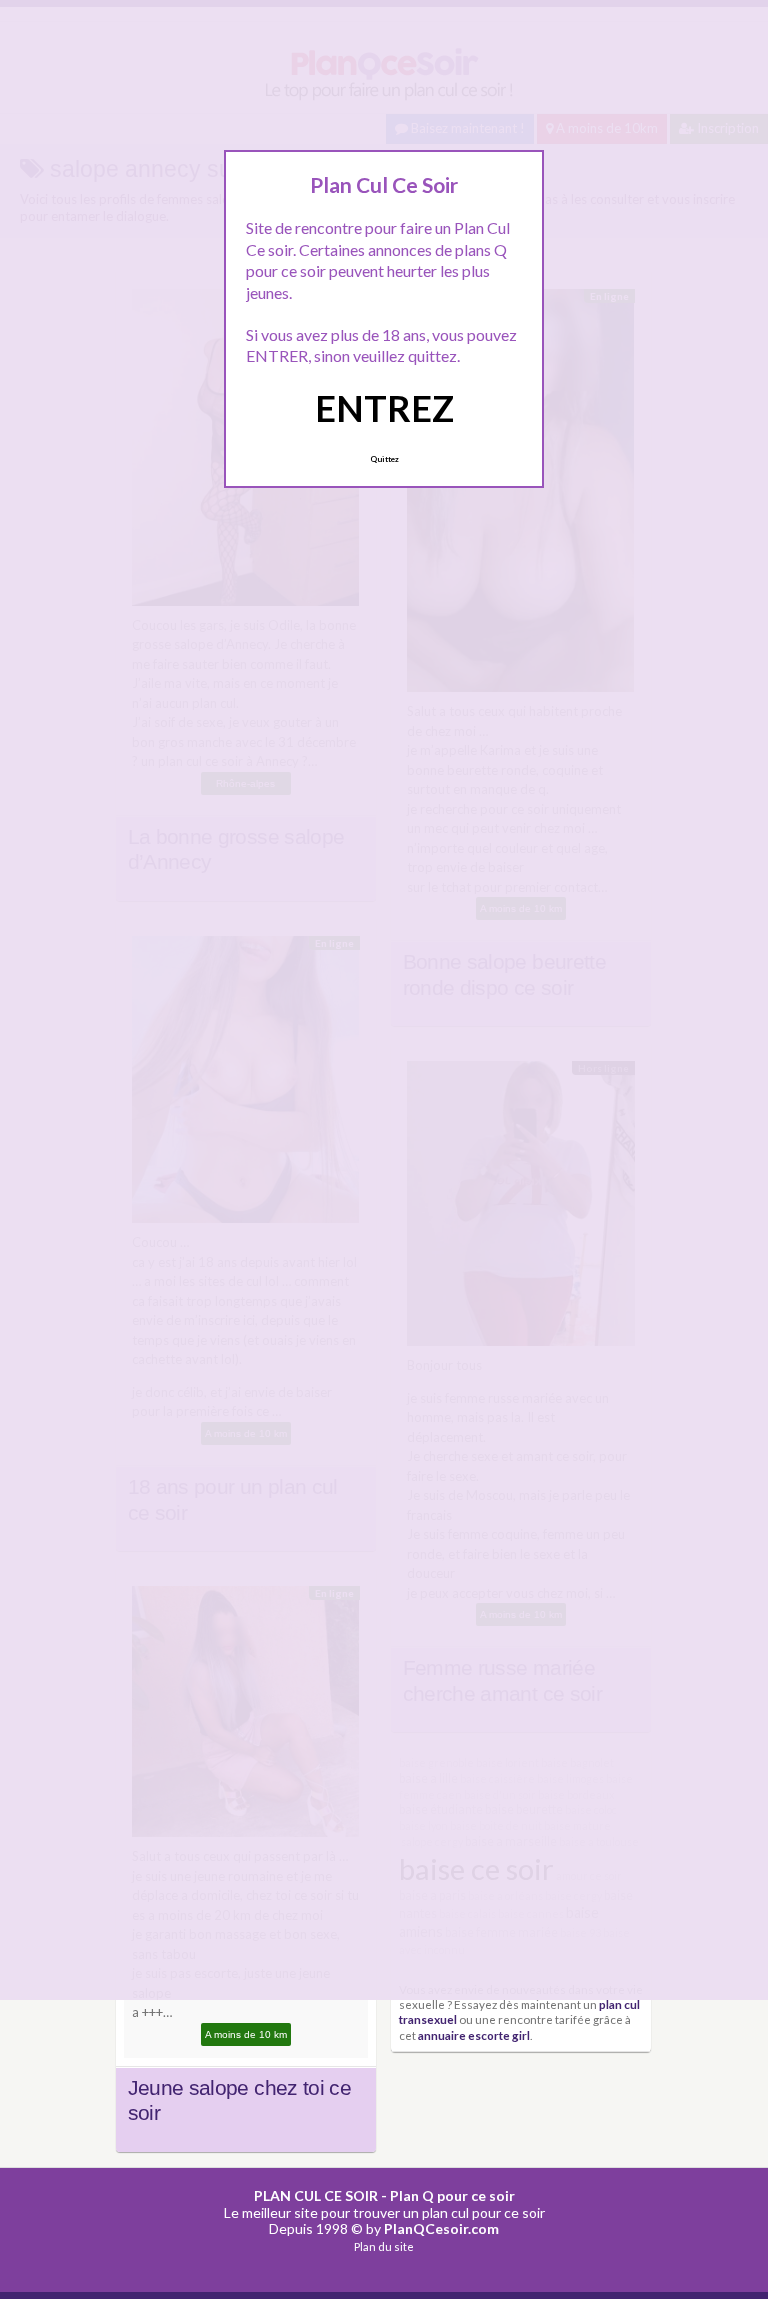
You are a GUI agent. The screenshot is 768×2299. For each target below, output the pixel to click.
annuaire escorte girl (474, 2035)
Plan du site (384, 2246)
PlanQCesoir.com (441, 2228)
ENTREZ (384, 408)
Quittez (384, 459)
